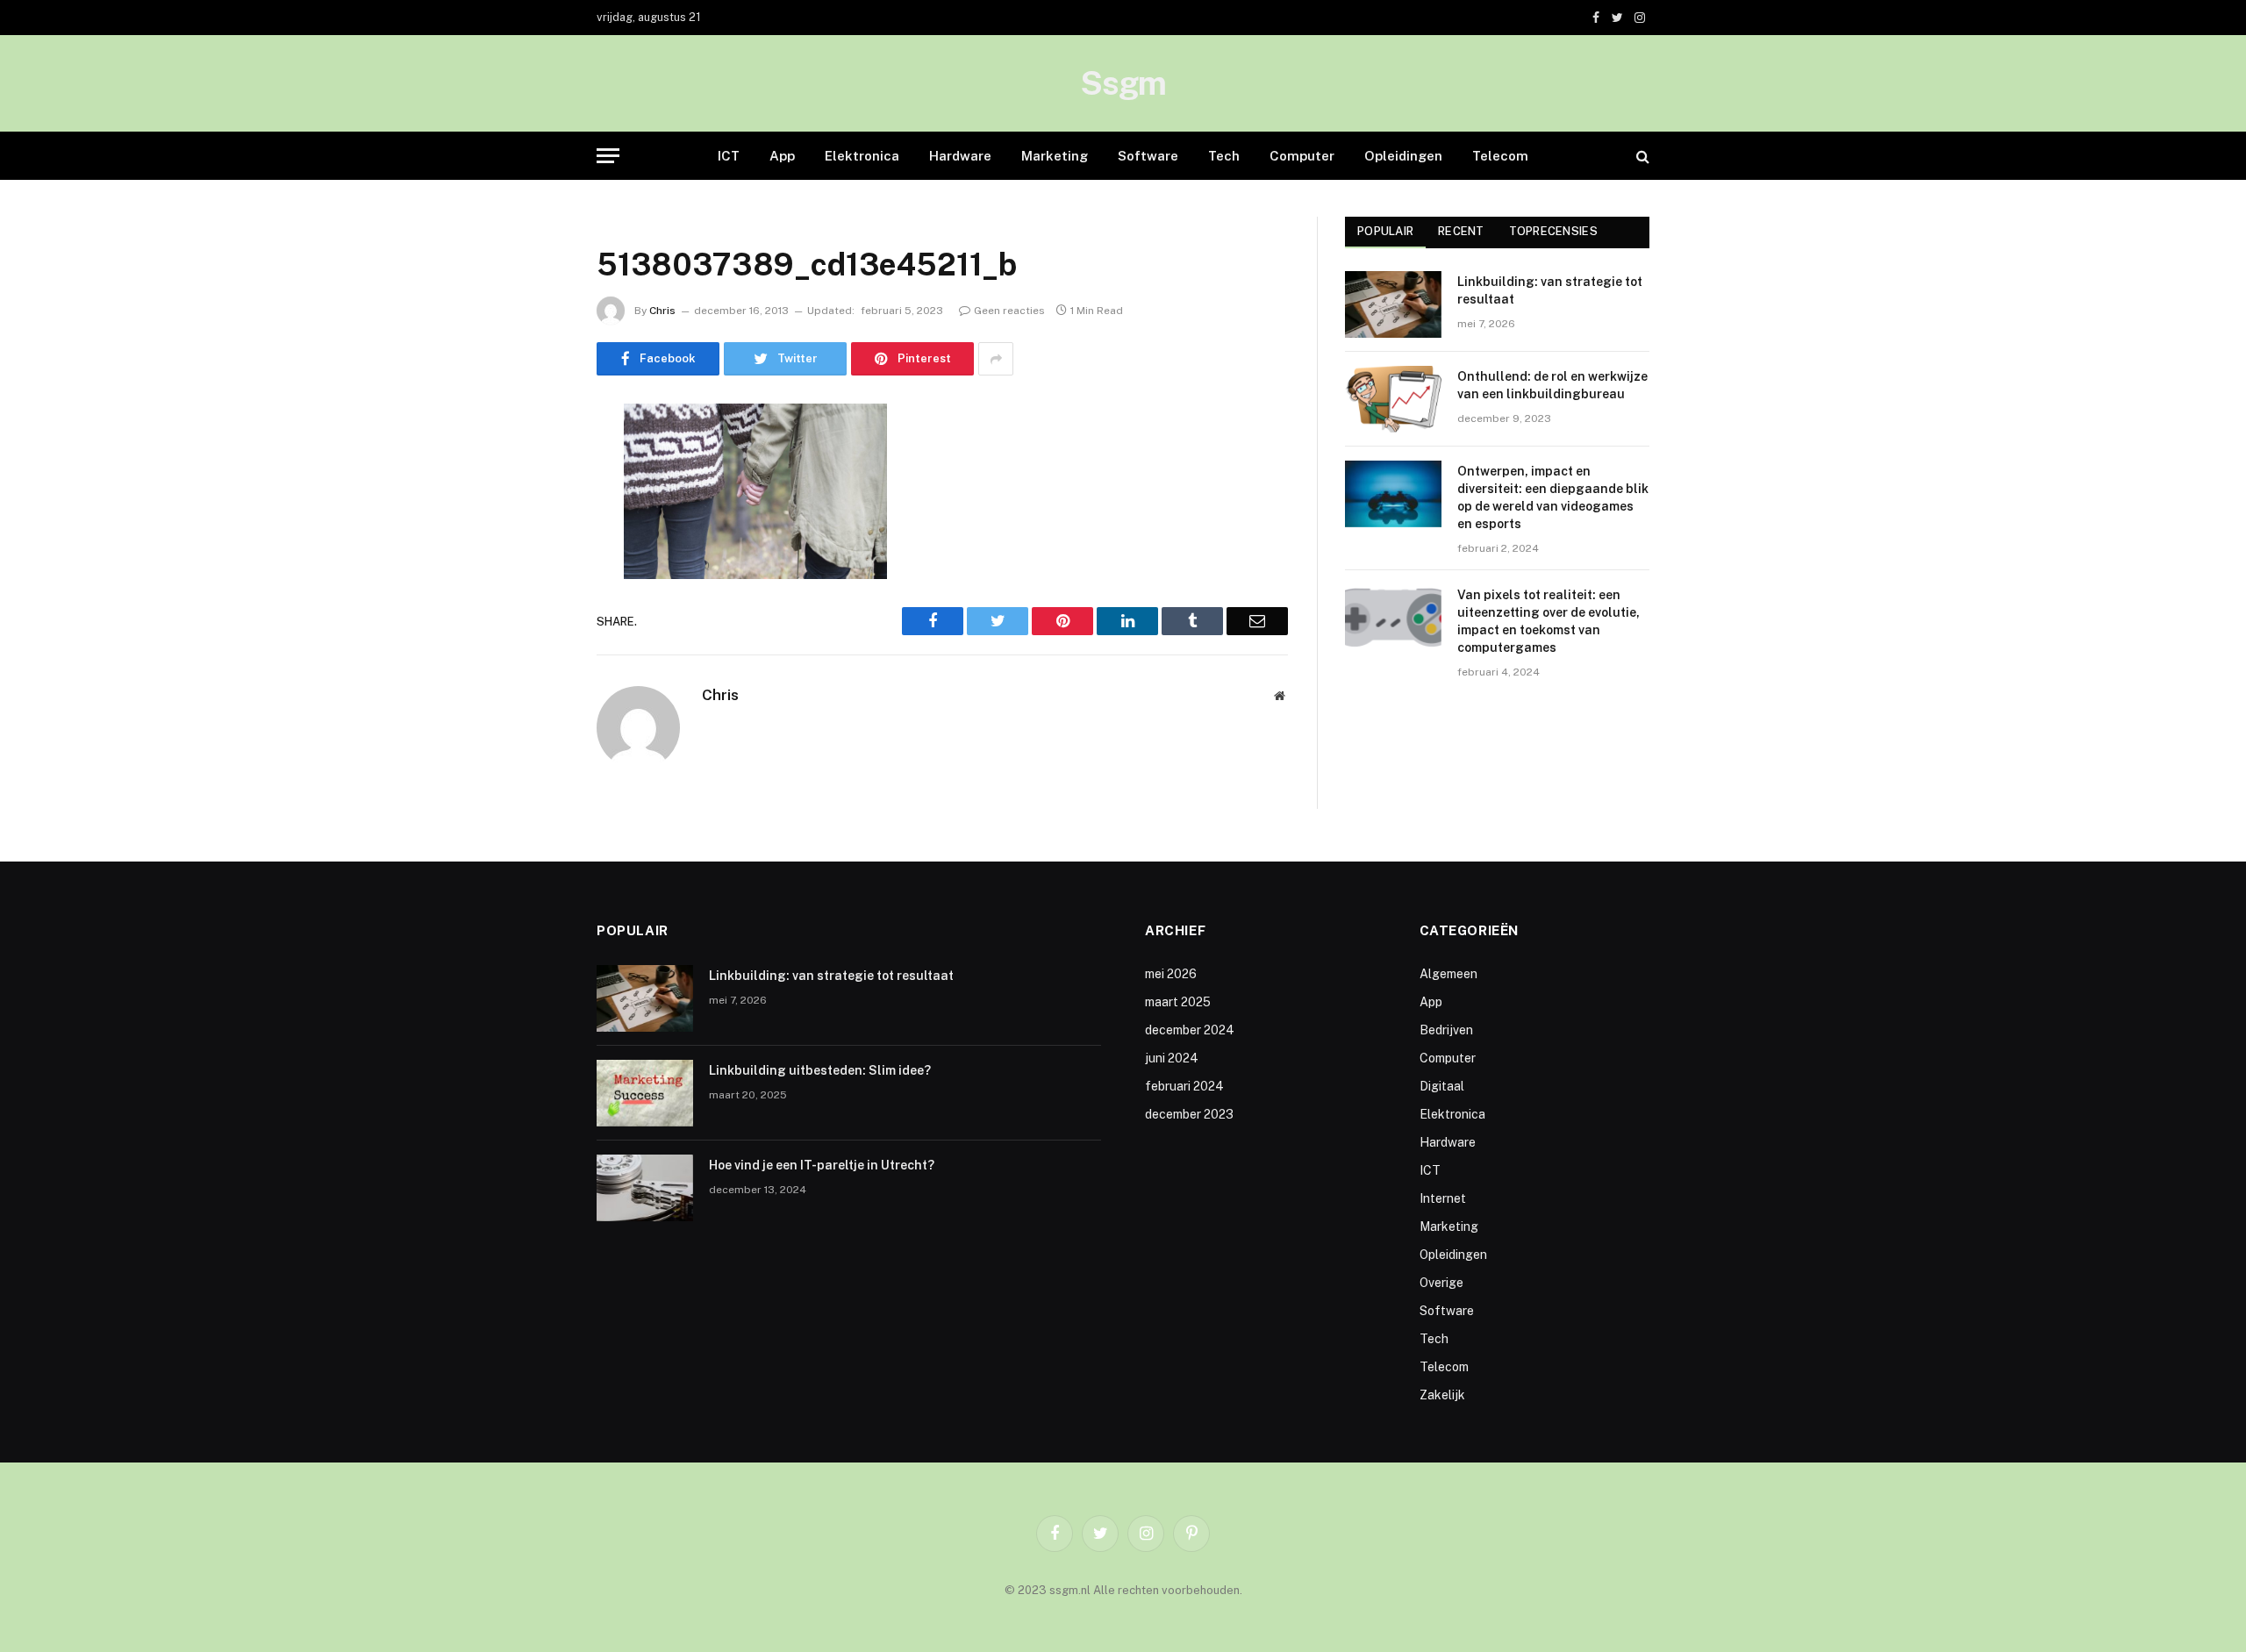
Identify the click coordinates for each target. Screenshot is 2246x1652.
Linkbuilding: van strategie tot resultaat (1550, 290)
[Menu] (608, 156)
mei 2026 (1171, 974)
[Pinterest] (535, 597)
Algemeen (1448, 974)
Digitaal (1442, 1086)
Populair (1385, 231)
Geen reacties (1009, 311)
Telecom (1500, 156)
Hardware (960, 156)
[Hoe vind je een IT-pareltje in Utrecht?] (645, 1188)
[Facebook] (535, 462)
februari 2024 (1184, 1086)
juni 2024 (1172, 1058)
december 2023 (1189, 1114)
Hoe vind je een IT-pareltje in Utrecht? (822, 1165)
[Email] (535, 641)
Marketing (1055, 156)
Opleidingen (1403, 156)
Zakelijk (1442, 1395)
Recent (1461, 231)
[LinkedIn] (535, 552)
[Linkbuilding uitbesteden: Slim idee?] (645, 1093)
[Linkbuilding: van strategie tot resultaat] (1393, 304)
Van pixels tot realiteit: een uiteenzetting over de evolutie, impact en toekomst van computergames (1549, 621)
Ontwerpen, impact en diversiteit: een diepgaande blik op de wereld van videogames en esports (1553, 497)
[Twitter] (535, 507)
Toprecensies (1553, 231)
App (782, 156)
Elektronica (862, 156)
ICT (729, 156)
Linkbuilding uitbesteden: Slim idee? (820, 1070)
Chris (662, 311)
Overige (1441, 1283)
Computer (1302, 156)
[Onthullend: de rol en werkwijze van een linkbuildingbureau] (1393, 399)
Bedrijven (1446, 1030)
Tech (1224, 156)
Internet (1443, 1198)
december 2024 (1190, 1030)
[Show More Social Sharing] (996, 359)
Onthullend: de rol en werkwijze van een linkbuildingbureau (1552, 385)
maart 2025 (1178, 1002)
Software (1148, 156)
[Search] (1641, 156)
